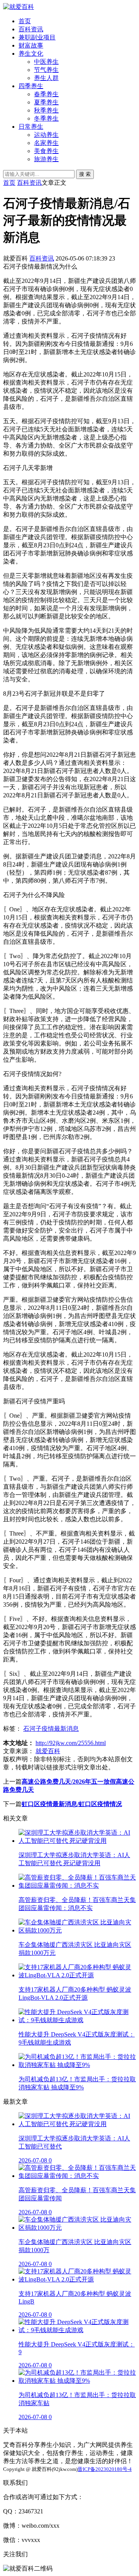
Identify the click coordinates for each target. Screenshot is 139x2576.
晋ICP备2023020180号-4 (105, 2469)
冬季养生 (46, 118)
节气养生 (46, 70)
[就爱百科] (19, 7)
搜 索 (85, 174)
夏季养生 (46, 102)
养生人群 (46, 78)
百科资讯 (31, 29)
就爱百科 (48, 1751)
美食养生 (46, 151)
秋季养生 (46, 110)
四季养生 (31, 86)
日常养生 (31, 127)
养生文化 (31, 54)
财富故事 (31, 45)
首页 (25, 21)
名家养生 (46, 143)
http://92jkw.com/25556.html (71, 1743)
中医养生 (46, 62)
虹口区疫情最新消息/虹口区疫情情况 (72, 1804)
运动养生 (46, 135)
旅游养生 (46, 159)
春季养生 (46, 94)
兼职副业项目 (37, 37)
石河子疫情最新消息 (51, 1729)
